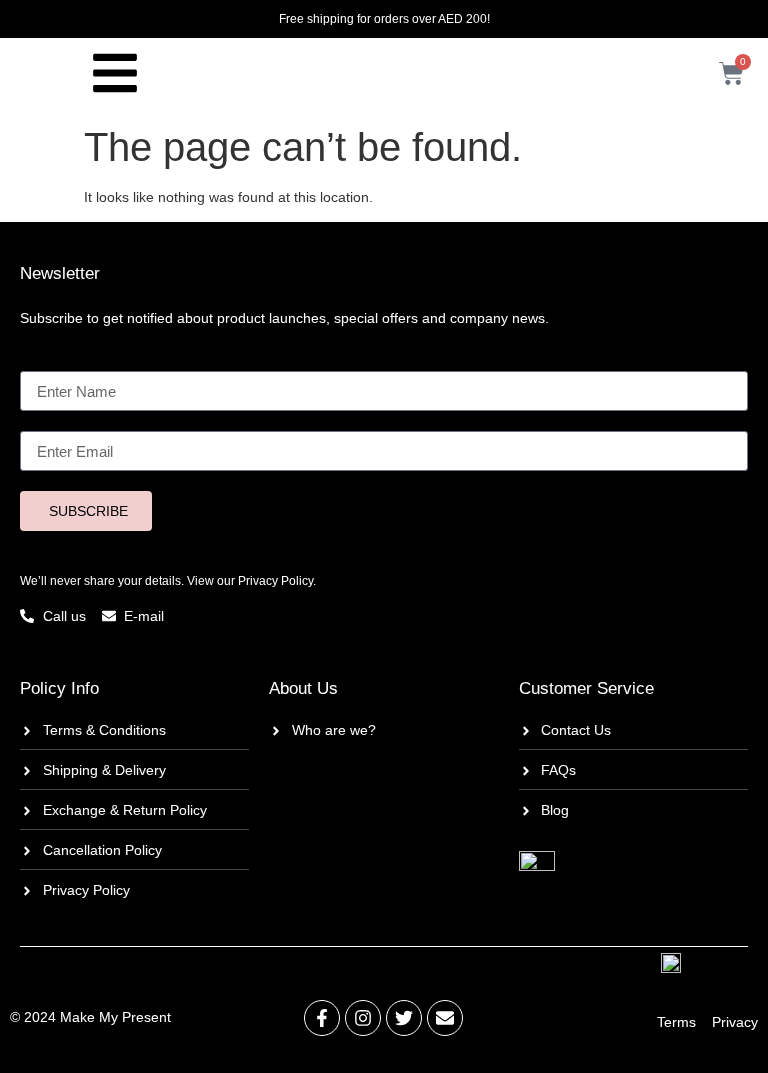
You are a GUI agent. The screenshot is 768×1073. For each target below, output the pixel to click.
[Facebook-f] (322, 1018)
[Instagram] (363, 1018)
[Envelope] (445, 1018)
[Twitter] (404, 1018)
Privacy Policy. (277, 581)
